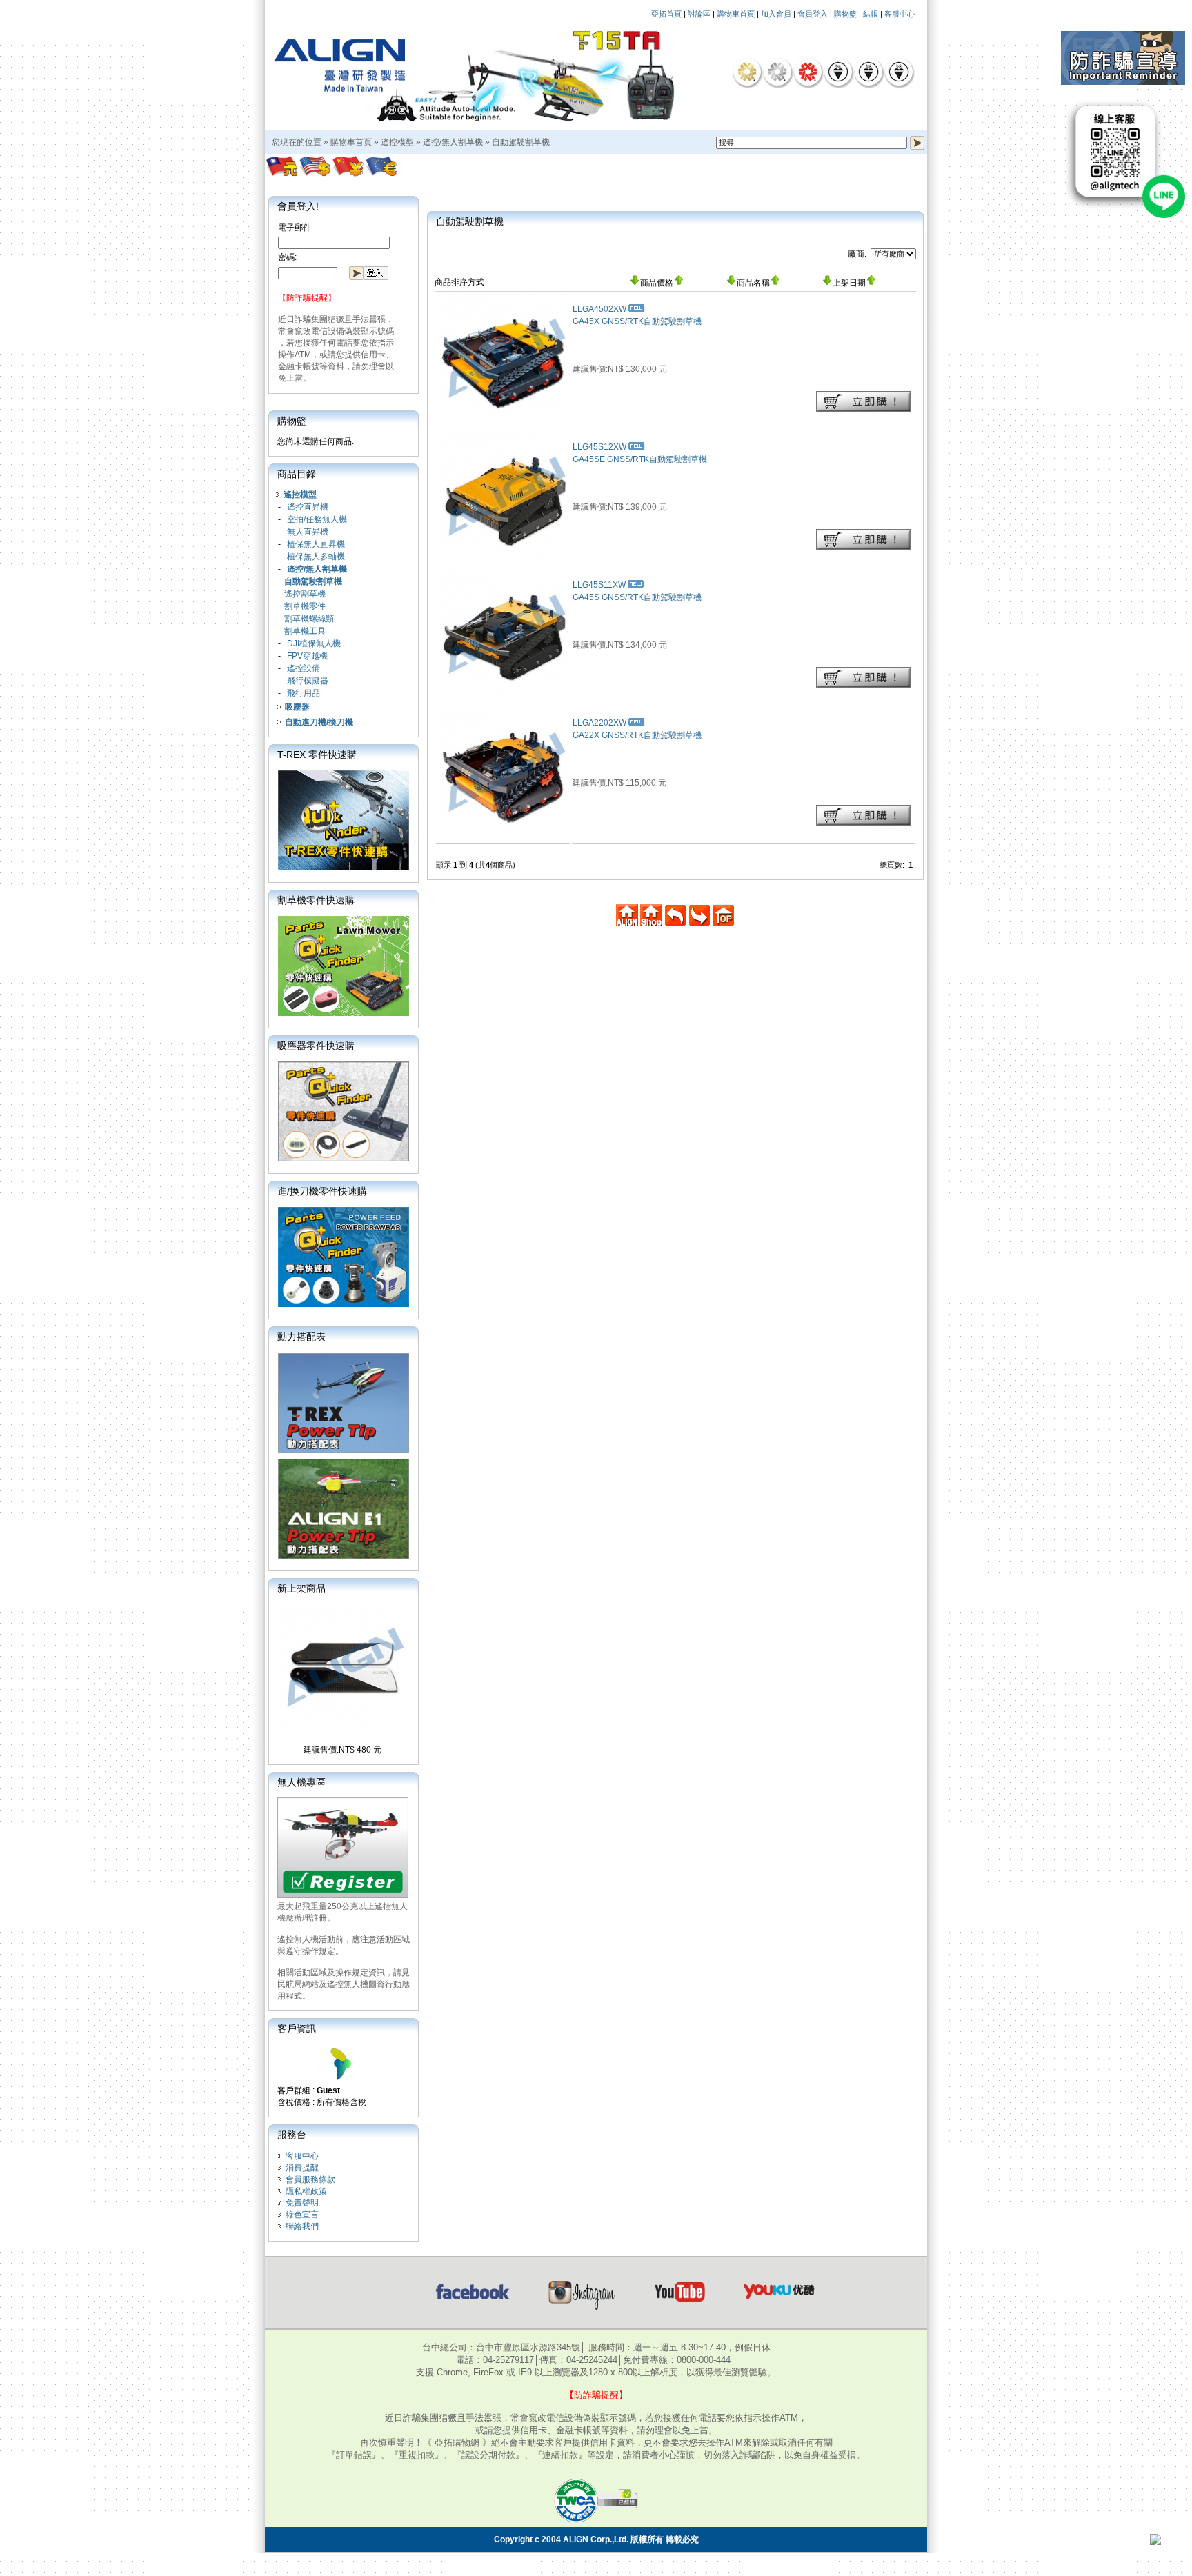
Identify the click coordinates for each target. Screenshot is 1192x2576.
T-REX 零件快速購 (317, 755)
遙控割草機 (305, 594)
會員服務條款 (310, 2179)
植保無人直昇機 (316, 544)
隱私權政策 (306, 2191)
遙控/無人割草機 (453, 142)
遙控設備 (304, 668)
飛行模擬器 (308, 681)
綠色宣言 (302, 2215)
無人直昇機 (308, 532)
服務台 (292, 2135)
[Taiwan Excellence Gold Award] (747, 72)
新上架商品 (301, 1588)
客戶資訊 (297, 2028)
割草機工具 (305, 631)
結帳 (871, 14)
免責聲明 (302, 2203)
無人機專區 (301, 1782)
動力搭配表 (301, 1337)
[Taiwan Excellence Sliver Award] (777, 72)
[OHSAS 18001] (899, 72)
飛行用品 (304, 693)
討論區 (699, 14)
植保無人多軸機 (316, 557)
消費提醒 (302, 2168)
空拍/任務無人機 (317, 519)
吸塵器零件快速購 (316, 1046)
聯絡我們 (302, 2226)
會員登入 (813, 14)
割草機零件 (305, 606)
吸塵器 (297, 707)
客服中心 (900, 14)
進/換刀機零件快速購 (322, 1191)
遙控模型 (397, 142)
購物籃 (845, 14)
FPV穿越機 (307, 656)
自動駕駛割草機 (521, 142)
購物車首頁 (736, 14)
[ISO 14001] (868, 72)
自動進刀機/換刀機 (319, 722)
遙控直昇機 (308, 507)
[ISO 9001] (838, 72)
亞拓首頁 (666, 14)
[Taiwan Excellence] (808, 72)
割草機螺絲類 (309, 619)
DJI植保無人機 (314, 643)
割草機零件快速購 (316, 900)
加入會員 (776, 14)
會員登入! (298, 206)
